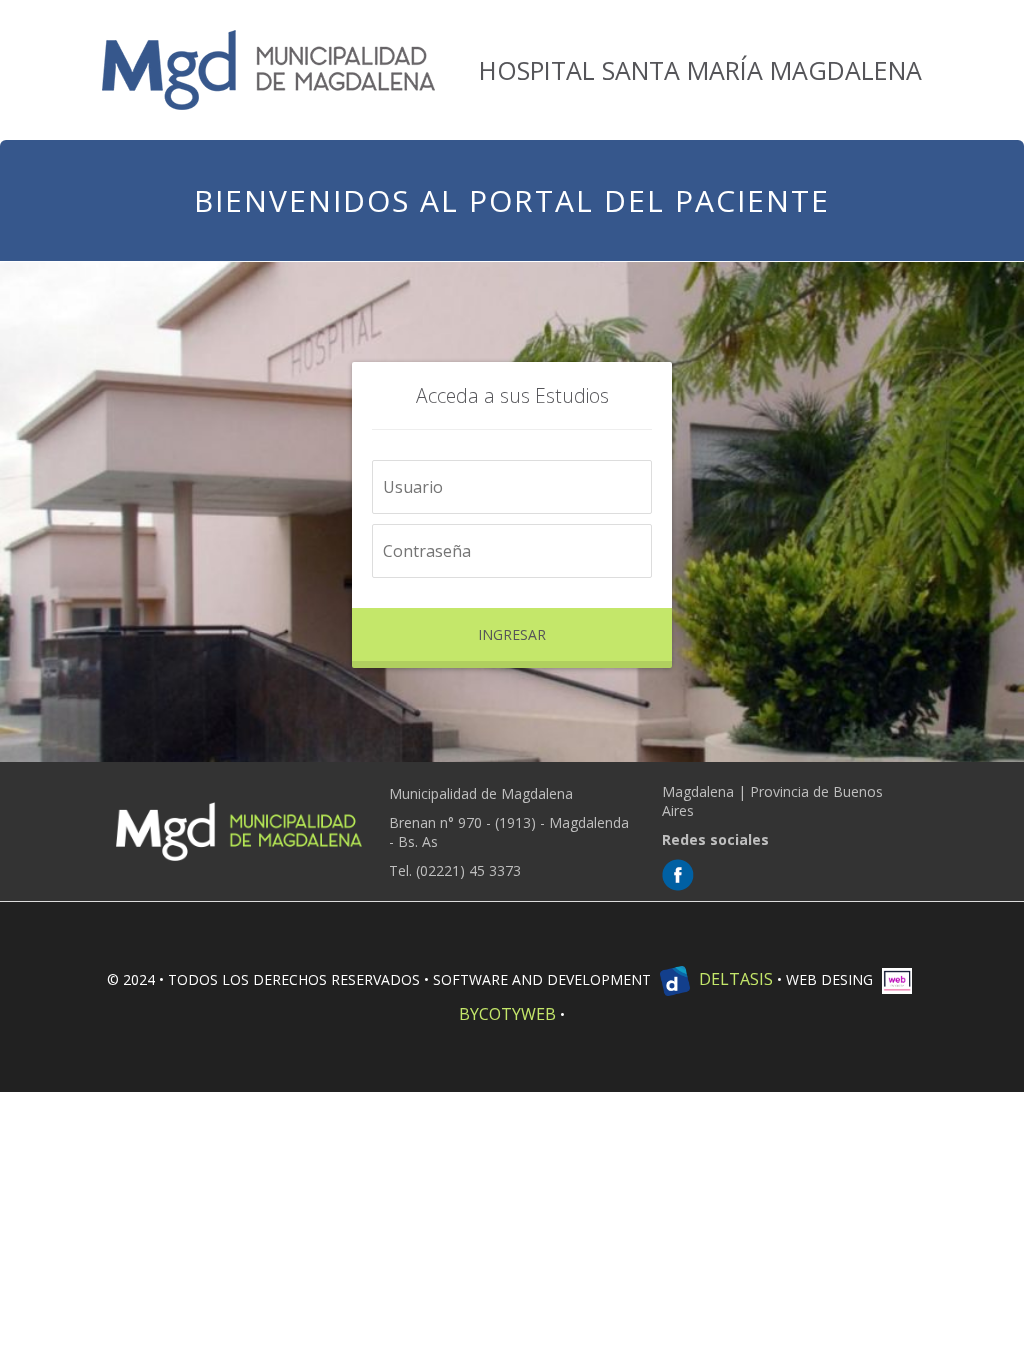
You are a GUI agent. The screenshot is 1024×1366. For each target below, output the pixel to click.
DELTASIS (734, 979)
